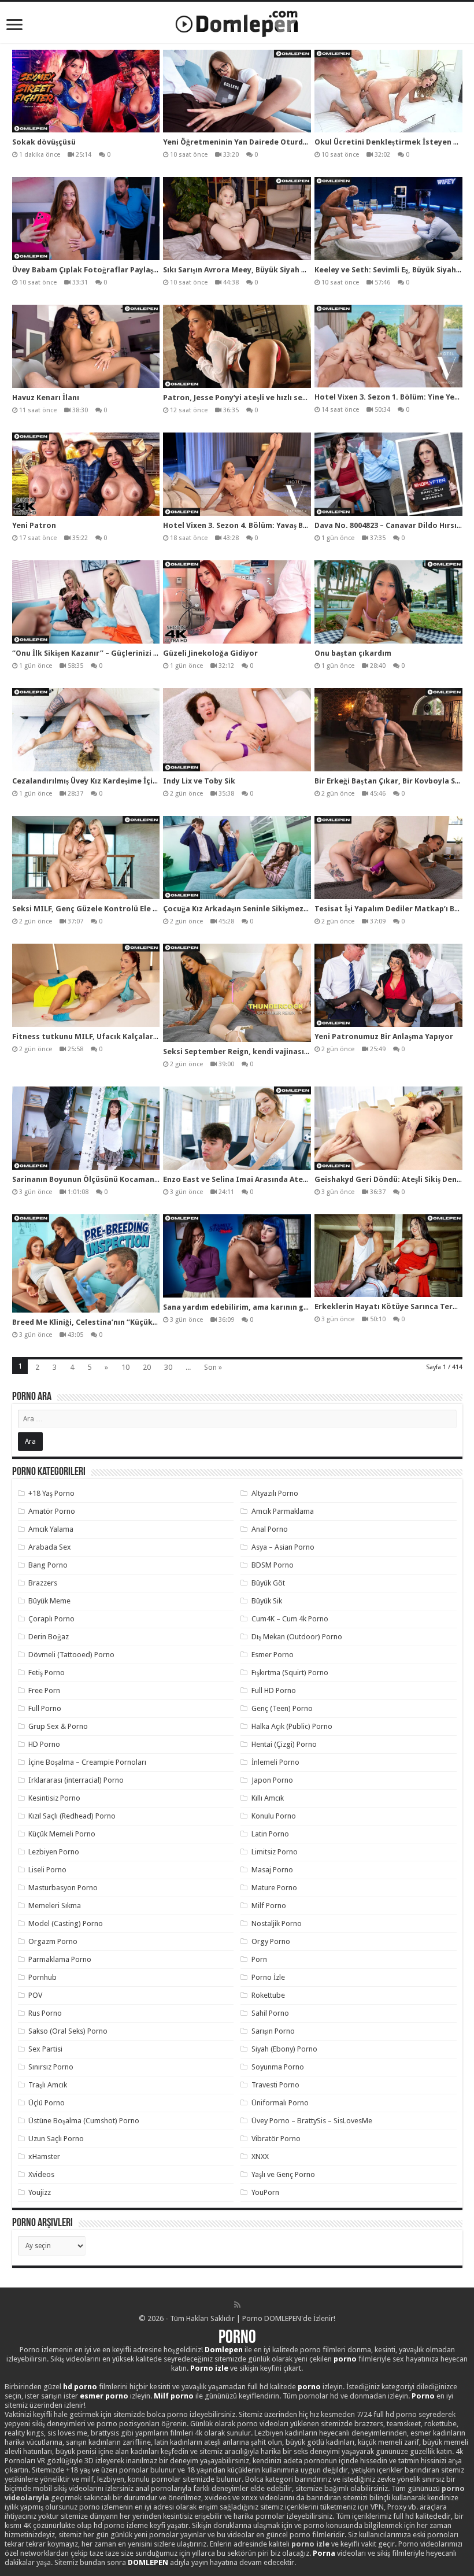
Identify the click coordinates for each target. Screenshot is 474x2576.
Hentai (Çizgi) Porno (284, 1744)
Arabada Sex (50, 1547)
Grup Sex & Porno (58, 1726)
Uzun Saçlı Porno (56, 2139)
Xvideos (41, 2174)
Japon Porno (272, 1780)
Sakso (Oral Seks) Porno (68, 2031)
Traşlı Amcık (48, 2085)
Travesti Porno (275, 2085)
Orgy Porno (271, 1941)
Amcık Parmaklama (283, 1511)
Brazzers (43, 1583)
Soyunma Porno (278, 2067)
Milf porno (174, 2396)
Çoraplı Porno (51, 1619)
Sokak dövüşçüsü (44, 142)
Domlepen (224, 2350)
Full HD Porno (274, 1690)
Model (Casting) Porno (66, 1923)
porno (345, 2359)
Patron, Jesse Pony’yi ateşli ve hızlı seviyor (242, 398)
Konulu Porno (274, 1816)
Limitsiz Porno (275, 1852)
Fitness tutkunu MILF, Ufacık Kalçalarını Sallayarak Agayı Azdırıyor (137, 1036)
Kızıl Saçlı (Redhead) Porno (72, 1816)
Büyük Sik (267, 1601)
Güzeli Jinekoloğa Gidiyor (210, 653)
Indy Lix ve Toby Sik (199, 781)
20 (147, 1367)
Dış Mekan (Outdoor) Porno (297, 1637)
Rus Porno (45, 2013)
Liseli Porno (47, 1870)
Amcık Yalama (51, 1529)
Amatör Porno (52, 1511)
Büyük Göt (268, 1583)
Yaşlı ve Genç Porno (283, 2174)
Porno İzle (268, 1977)
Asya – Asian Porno (283, 1547)
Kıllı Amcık (268, 1798)
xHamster (44, 2156)
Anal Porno (270, 1529)
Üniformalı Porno (280, 2103)
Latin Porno (270, 1834)
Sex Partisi (45, 2049)
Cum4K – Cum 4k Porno (290, 1619)
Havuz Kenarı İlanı (46, 398)
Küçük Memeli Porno (62, 1834)
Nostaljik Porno (277, 1923)
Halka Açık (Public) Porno (292, 1726)
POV (35, 1995)
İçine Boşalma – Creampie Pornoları (87, 1762)
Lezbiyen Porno (54, 1852)
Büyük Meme (49, 1601)
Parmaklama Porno (60, 1959)
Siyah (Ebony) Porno (284, 2049)
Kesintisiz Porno (54, 1798)
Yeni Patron (34, 525)
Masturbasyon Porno (63, 1888)
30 (168, 1367)
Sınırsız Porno (51, 2067)
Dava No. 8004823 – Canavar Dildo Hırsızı (389, 525)
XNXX (260, 2156)
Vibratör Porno (276, 2139)
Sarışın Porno (273, 2031)
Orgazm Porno (53, 1941)
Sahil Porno (270, 2013)
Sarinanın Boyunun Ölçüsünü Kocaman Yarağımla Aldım (114, 1179)
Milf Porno (269, 1906)
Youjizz (40, 2192)
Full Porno (45, 1708)
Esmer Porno (273, 1655)
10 (125, 1367)
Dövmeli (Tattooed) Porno (71, 1655)
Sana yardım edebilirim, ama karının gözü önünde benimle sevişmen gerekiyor (308, 1307)
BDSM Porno (273, 1565)
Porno (237, 2338)
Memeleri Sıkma (55, 1906)
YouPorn (265, 2192)
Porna (324, 2553)
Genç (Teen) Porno (282, 1708)
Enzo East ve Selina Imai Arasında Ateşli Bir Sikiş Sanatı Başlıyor (280, 1179)
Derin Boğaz (49, 1637)
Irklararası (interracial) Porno (76, 1780)
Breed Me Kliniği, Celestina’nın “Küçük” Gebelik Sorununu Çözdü (131, 1322)
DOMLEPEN (148, 2562)
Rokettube (268, 1995)
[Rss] (237, 2305)
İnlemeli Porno (275, 1762)
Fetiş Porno (47, 1673)
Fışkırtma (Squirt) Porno (290, 1673)
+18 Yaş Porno (51, 1493)
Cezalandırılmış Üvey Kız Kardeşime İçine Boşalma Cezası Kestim (131, 781)
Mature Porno (274, 1888)
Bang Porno (48, 1565)
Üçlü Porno (47, 2103)
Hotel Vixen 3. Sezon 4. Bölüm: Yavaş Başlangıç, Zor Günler (270, 525)
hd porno (80, 2387)
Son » (213, 1367)
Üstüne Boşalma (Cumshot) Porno (84, 2121)
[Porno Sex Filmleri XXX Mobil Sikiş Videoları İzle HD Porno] (237, 21)
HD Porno (44, 1744)
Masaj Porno (272, 1870)
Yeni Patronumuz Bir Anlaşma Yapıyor (384, 1036)
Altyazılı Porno (275, 1493)
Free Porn (44, 1690)
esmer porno (104, 2396)
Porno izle (209, 2368)
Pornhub (42, 1977)
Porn (259, 1959)
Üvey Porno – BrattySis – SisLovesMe (312, 2121)
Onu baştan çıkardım (353, 653)
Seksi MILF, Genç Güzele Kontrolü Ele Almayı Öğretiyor (114, 909)
